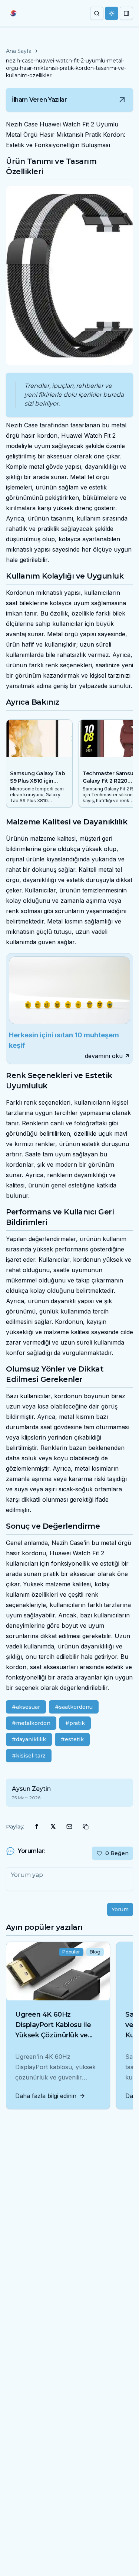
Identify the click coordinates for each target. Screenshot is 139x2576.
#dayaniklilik (29, 1739)
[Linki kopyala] (86, 1827)
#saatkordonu (74, 1707)
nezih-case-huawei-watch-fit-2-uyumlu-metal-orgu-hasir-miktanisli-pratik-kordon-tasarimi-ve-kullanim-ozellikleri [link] (66, 68)
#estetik (72, 1739)
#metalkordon (31, 1723)
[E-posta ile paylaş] (69, 1827)
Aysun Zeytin (31, 1789)
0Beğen (117, 1853)
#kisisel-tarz (29, 1756)
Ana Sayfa (19, 51)
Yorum (120, 1909)
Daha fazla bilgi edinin (46, 2096)
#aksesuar (26, 1707)
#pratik (75, 1723)
